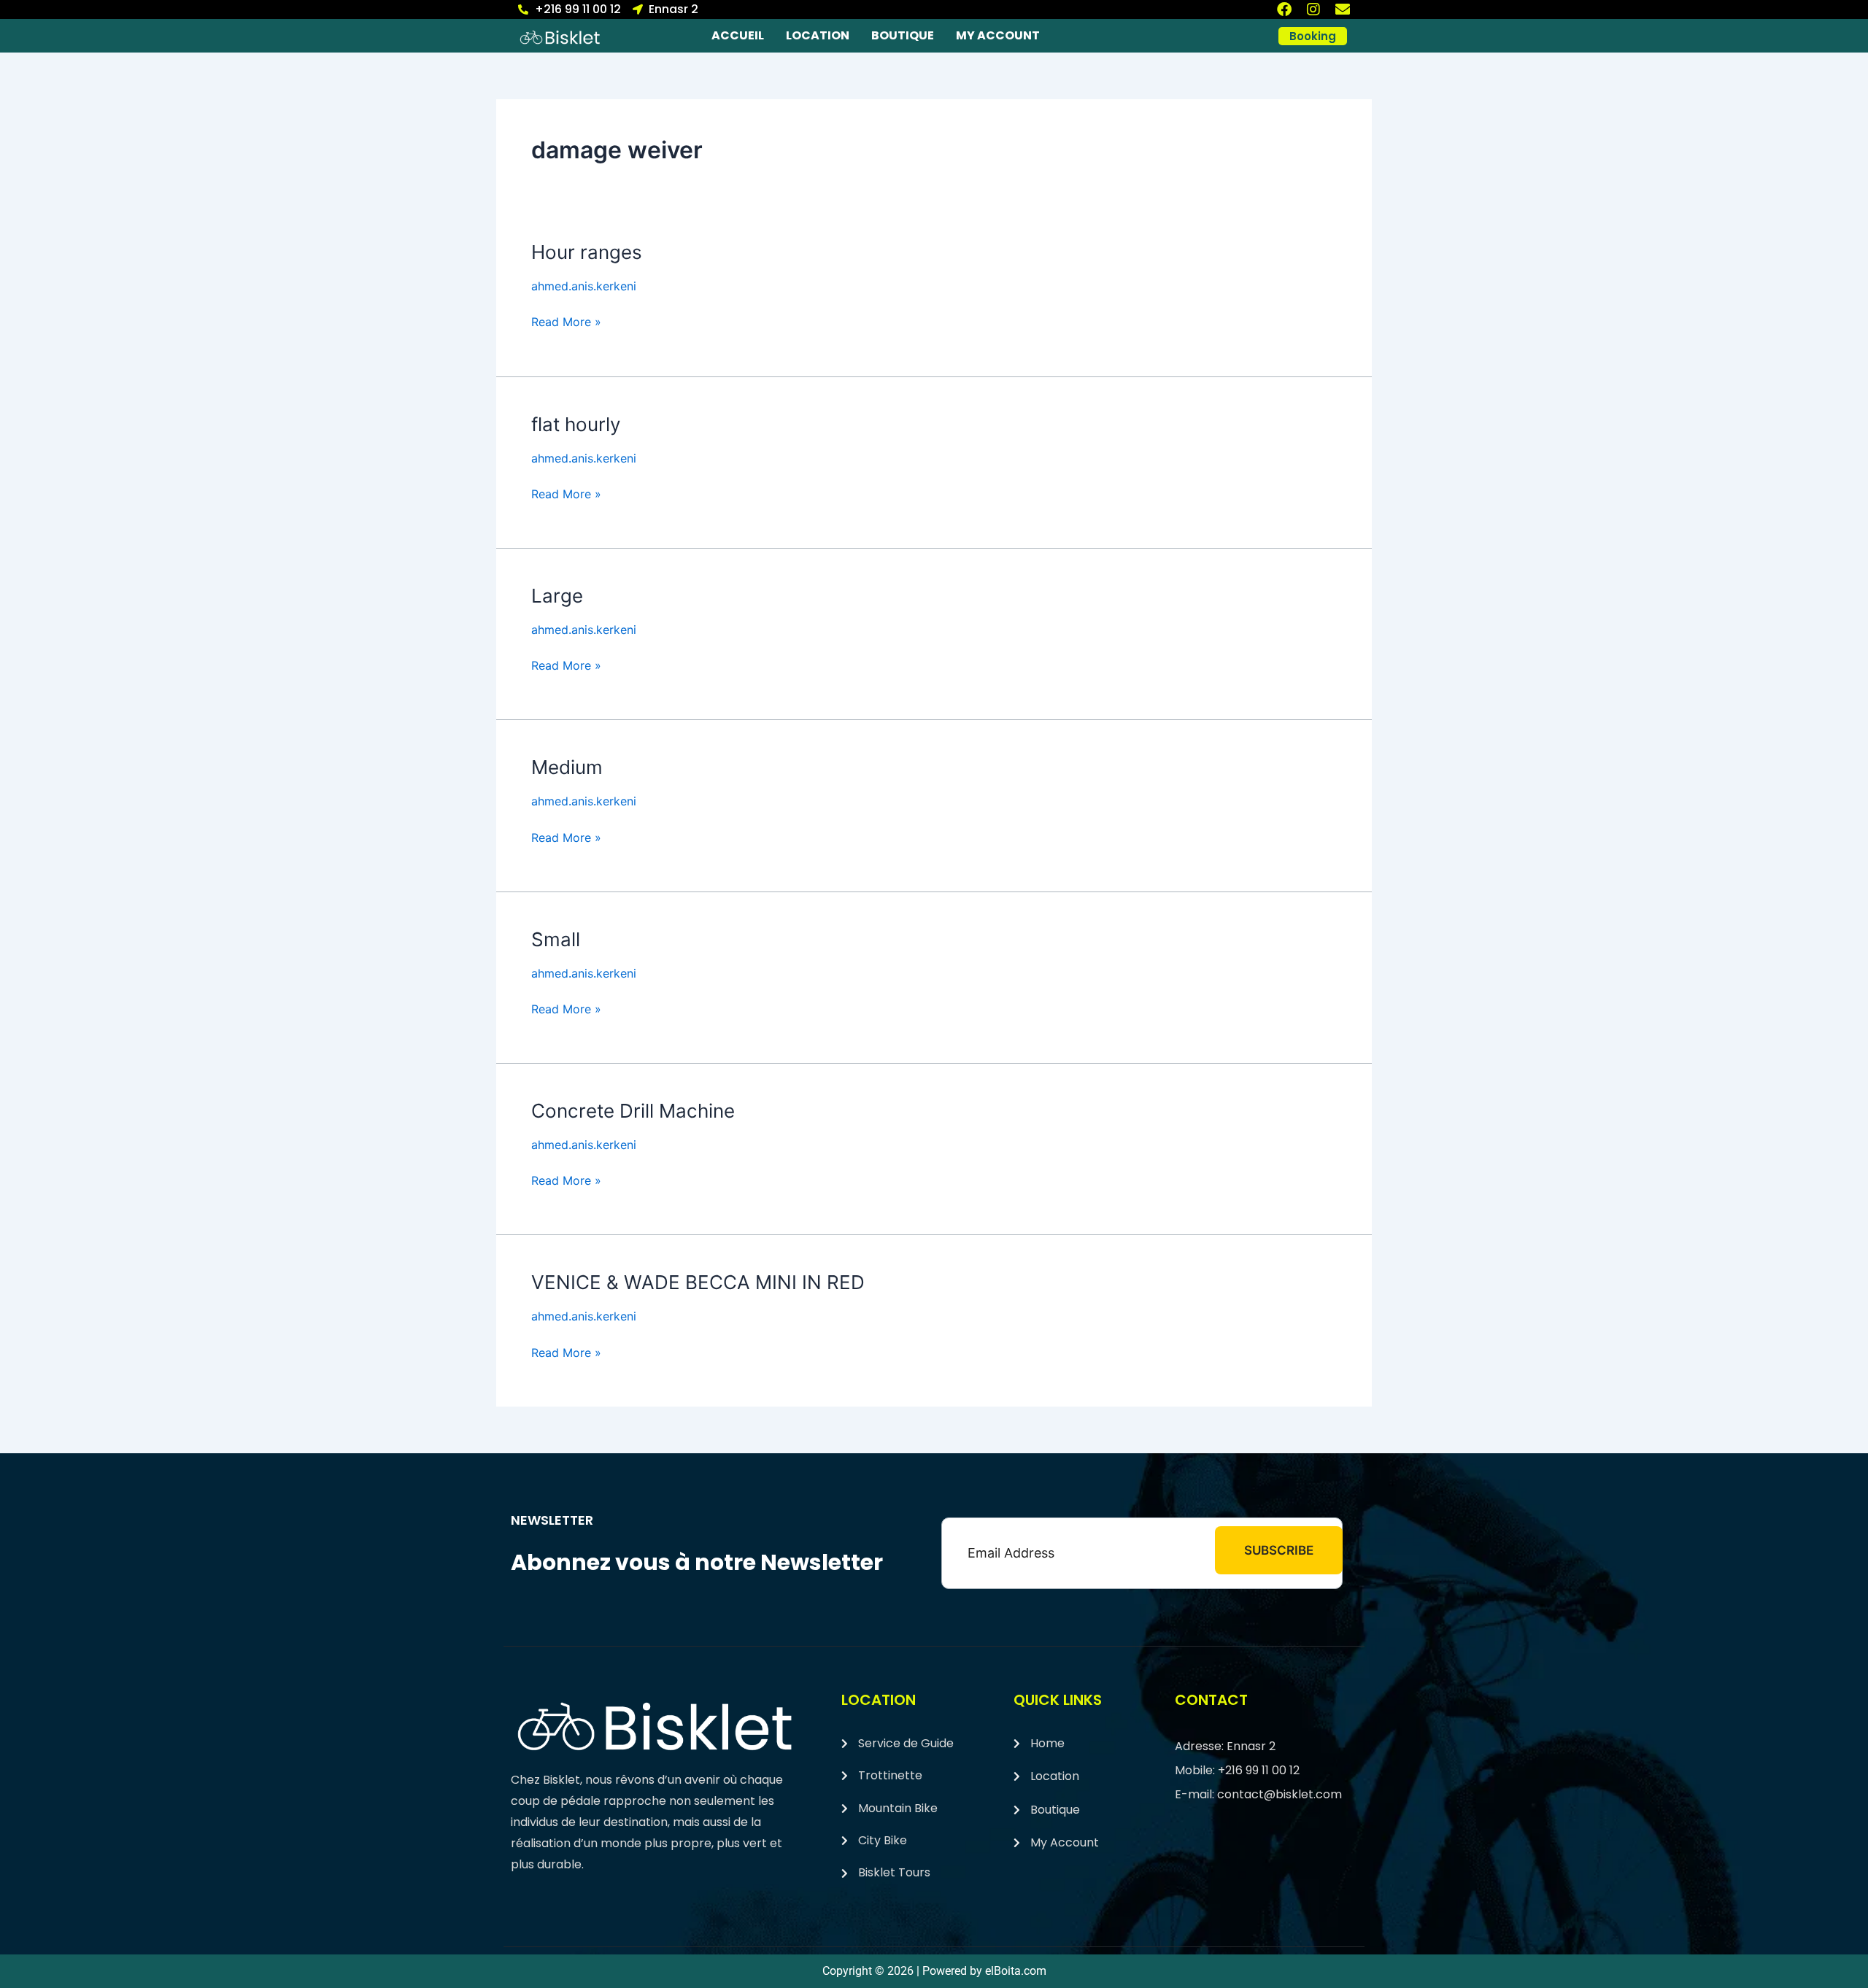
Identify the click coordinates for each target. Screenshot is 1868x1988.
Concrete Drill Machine (633, 1111)
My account (998, 35)
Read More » (566, 321)
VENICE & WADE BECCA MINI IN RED (698, 1282)
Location (818, 35)
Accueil (738, 35)
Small (556, 939)
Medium (567, 767)
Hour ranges (587, 252)
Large (557, 596)
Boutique (903, 35)
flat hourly (576, 424)
